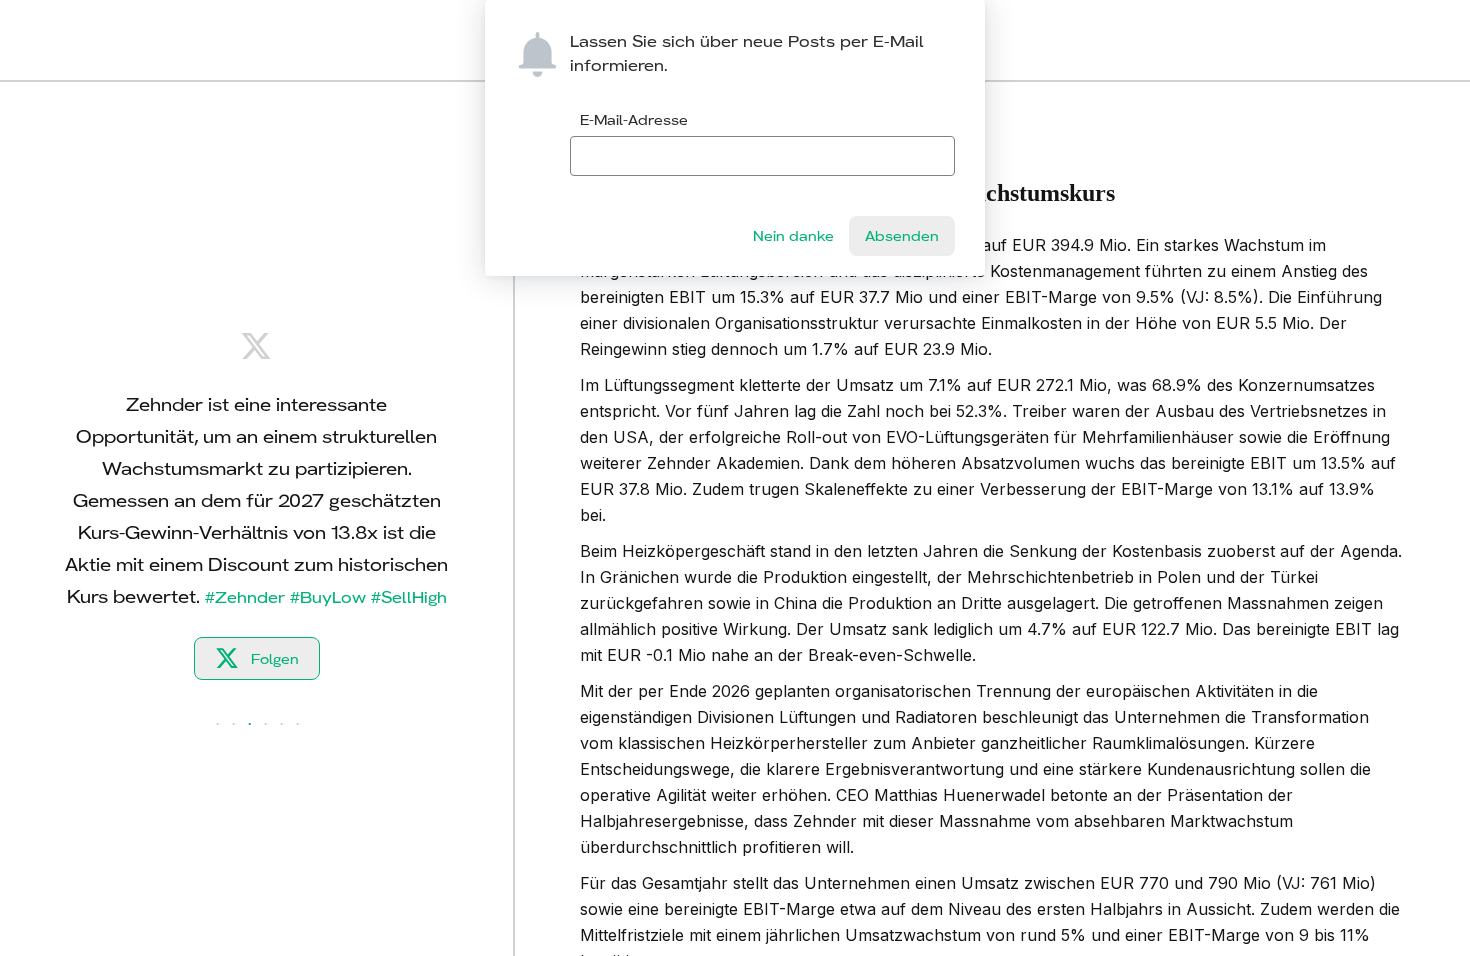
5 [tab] (282, 725)
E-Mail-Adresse (634, 120)
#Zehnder (245, 597)
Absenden (902, 236)
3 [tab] (250, 725)
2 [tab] (234, 725)
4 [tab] (266, 725)
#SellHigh (409, 597)
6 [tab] (298, 725)
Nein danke (793, 236)
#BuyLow (328, 597)
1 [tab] (218, 725)
